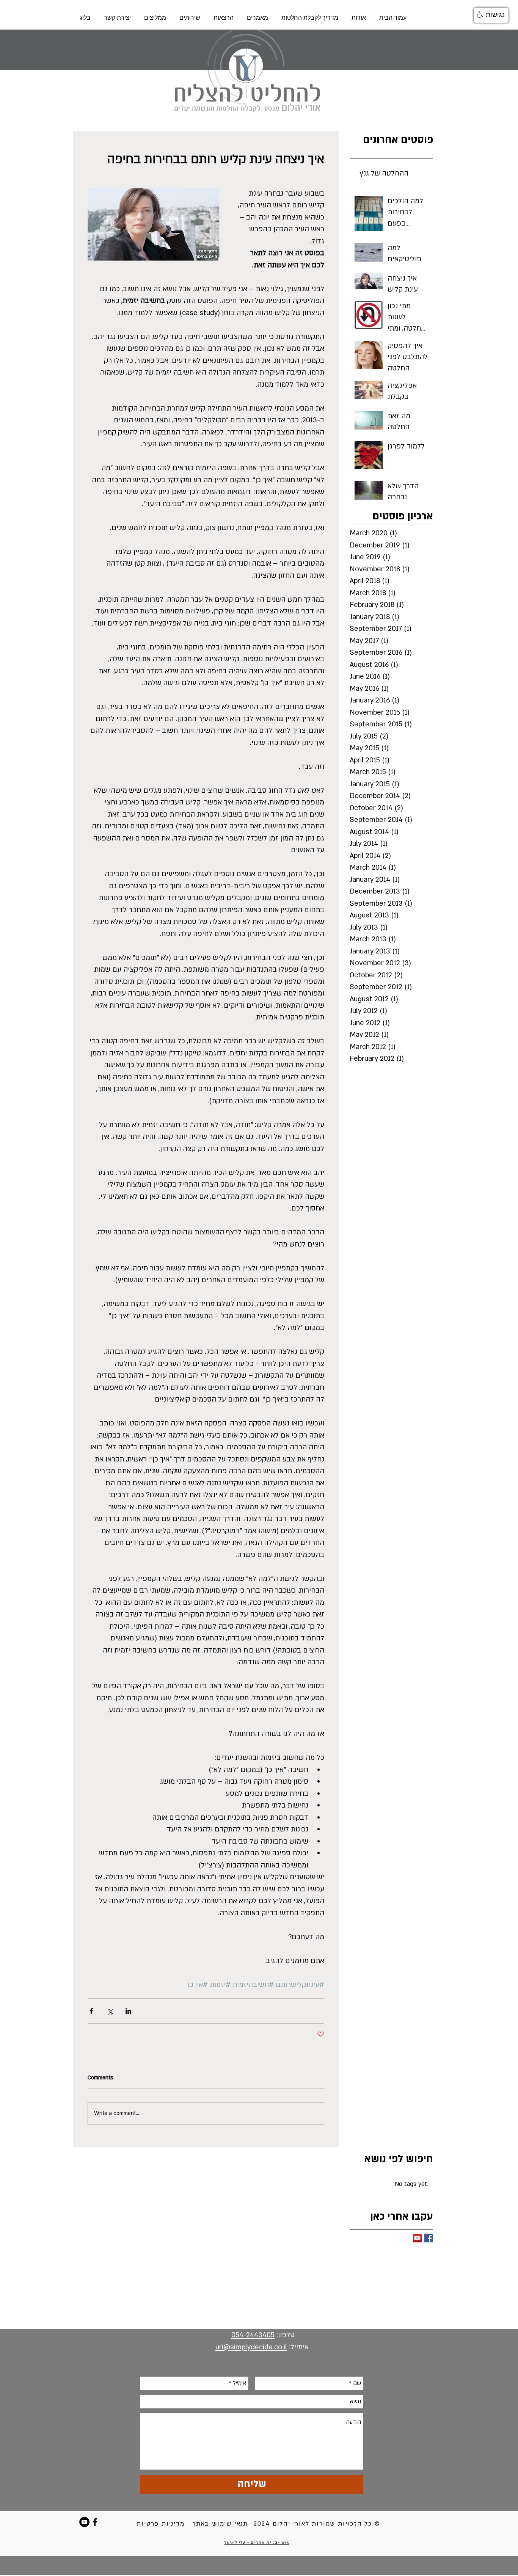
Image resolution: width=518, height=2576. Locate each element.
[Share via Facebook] (91, 2011)
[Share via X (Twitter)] (110, 2011)
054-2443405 (253, 2335)
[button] (491, 15)
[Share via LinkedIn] (128, 2011)
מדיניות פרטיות (160, 2524)
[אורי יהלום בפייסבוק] (95, 2522)
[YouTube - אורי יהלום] (84, 2522)
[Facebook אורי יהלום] (429, 2238)
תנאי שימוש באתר (220, 2524)
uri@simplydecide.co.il (251, 2347)
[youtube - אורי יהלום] (417, 2238)
